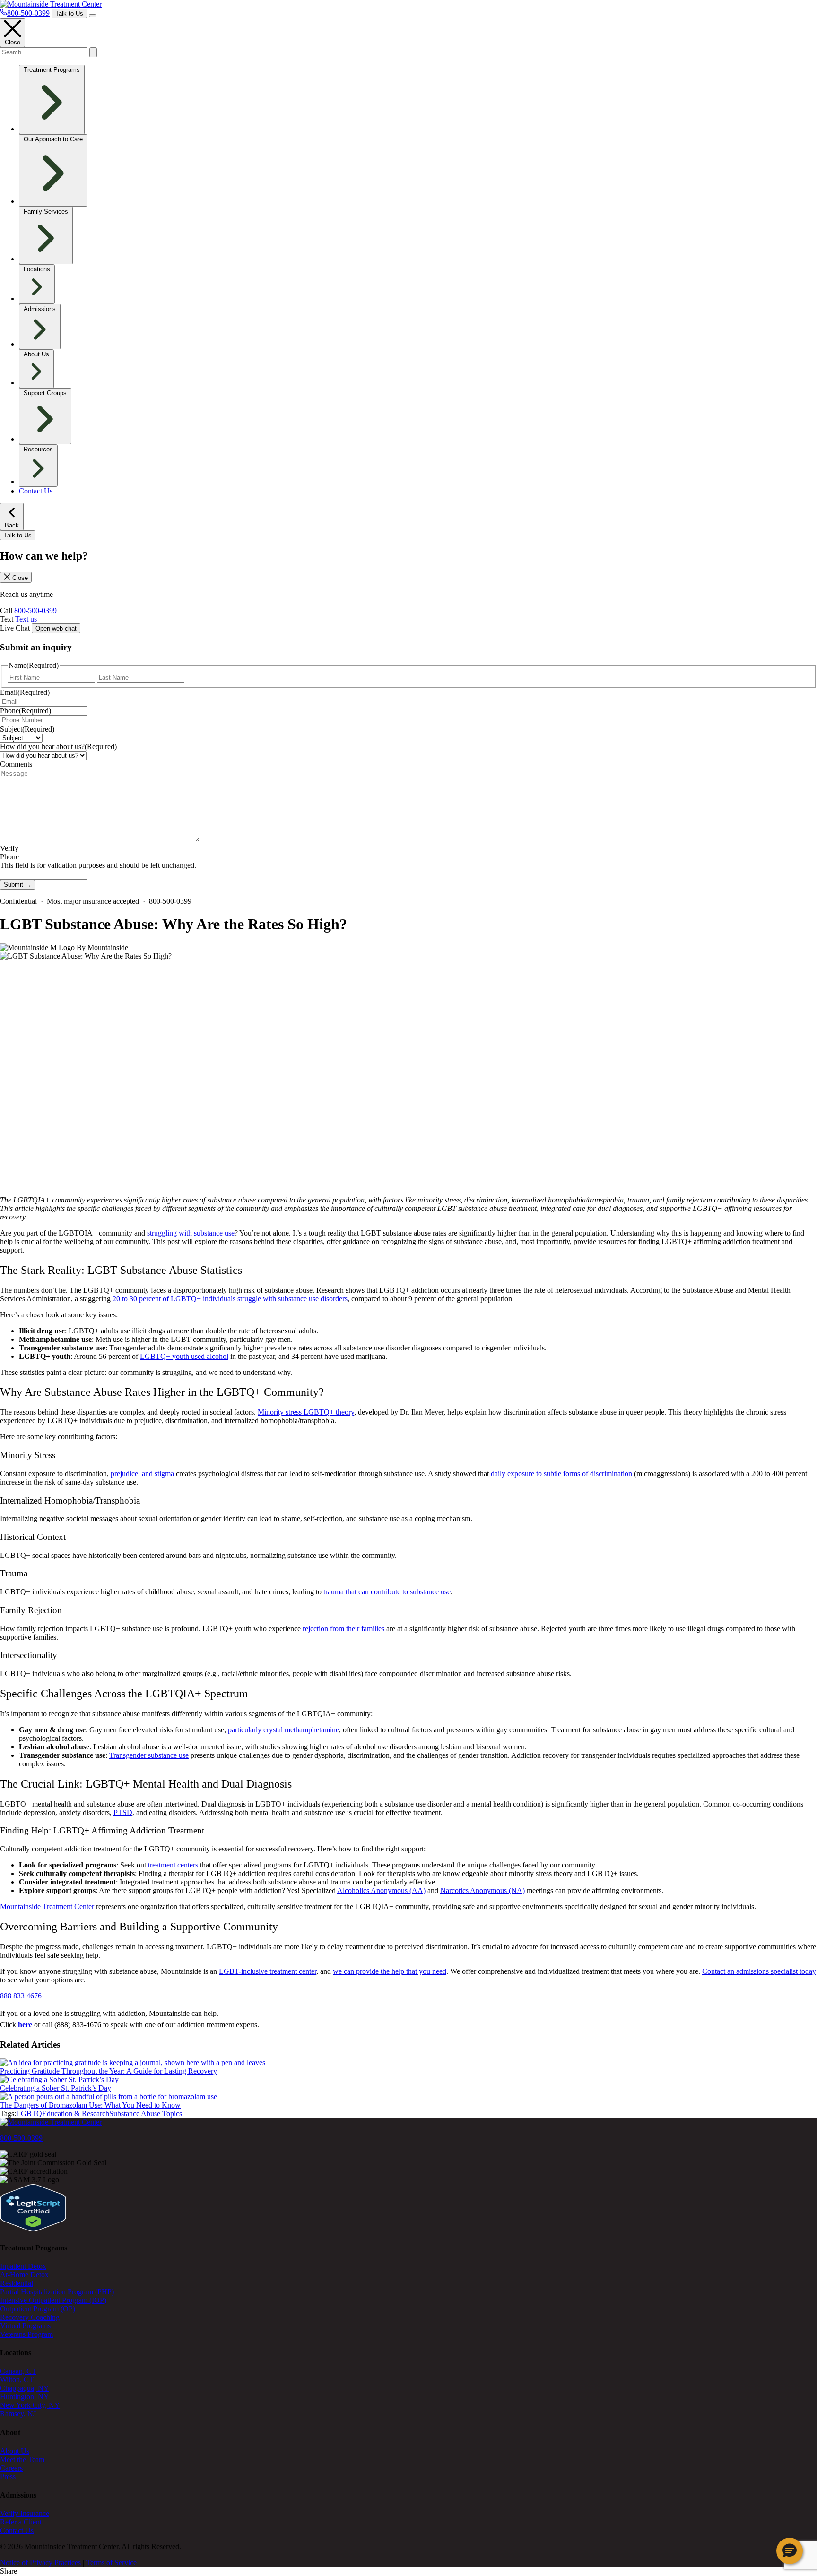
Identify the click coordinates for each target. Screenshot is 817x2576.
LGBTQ (29, 2114)
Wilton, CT (17, 2380)
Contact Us (36, 491)
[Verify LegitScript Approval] (33, 2229)
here (25, 2025)
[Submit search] (93, 52)
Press (8, 2477)
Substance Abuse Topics (146, 2114)
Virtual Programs (25, 2326)
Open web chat (56, 628)
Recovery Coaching (30, 2317)
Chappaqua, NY (25, 2388)
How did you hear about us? (58, 747)
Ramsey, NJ (18, 2414)
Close (13, 42)
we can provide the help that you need (390, 1971)
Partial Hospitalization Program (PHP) (57, 2292)
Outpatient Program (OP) (38, 2309)
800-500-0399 (35, 610)
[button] (790, 2551)
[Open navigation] (93, 16)
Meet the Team (22, 2459)
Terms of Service (111, 2563)
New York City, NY (30, 2405)
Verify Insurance (25, 2513)
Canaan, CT (18, 2371)
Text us (26, 619)
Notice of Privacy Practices (40, 2563)
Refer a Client (21, 2522)
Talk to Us (69, 13)
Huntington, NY (25, 2397)
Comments (16, 764)
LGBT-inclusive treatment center (268, 1971)
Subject (27, 729)
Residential (17, 2283)
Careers (11, 2468)
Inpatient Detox (23, 2266)
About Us (15, 2451)
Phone (26, 711)
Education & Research (76, 2114)
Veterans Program (26, 2334)
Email (25, 692)
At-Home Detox (24, 2275)
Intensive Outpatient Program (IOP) (53, 2300)
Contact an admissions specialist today (759, 1971)
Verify (9, 848)
